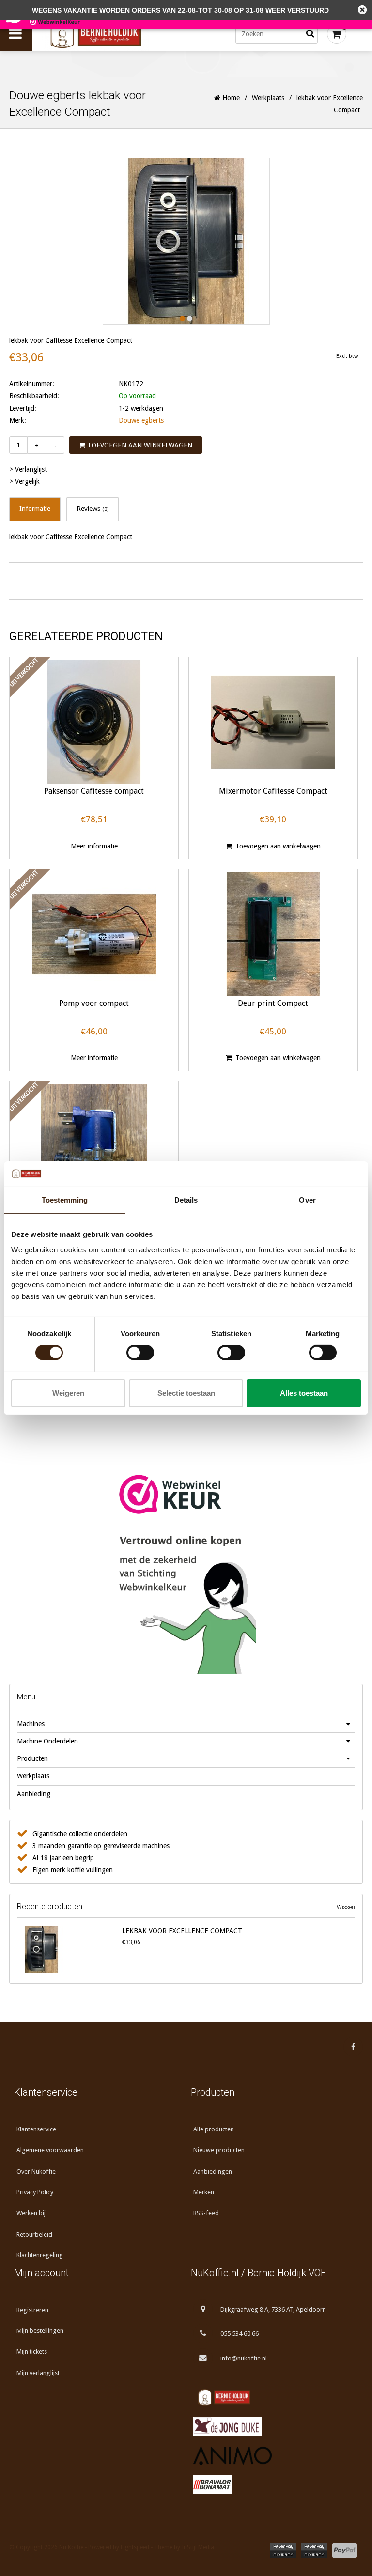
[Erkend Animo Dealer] (274, 2455)
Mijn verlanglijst (38, 2373)
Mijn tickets (32, 2352)
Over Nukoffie (36, 2171)
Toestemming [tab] (65, 1200)
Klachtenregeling (40, 2255)
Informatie (35, 509)
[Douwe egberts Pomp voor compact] (94, 934)
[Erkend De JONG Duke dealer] (274, 2426)
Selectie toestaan (186, 1393)
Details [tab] (186, 1200)
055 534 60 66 (240, 2334)
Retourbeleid (34, 2234)
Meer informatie (94, 846)
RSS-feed (206, 2213)
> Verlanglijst (28, 469)
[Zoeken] (310, 34)
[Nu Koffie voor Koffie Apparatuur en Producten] (115, 34)
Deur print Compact (273, 1004)
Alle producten (214, 2129)
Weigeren (68, 1393)
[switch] (140, 1353)
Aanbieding (34, 1794)
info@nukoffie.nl (244, 2358)
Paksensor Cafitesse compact (94, 792)
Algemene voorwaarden (50, 2150)
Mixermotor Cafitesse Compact (273, 792)
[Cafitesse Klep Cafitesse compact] (94, 1146)
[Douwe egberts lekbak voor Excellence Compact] (68, 1949)
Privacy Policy (35, 2192)
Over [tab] (307, 1200)
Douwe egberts (141, 420)
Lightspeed (135, 2547)
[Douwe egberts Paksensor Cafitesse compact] (94, 722)
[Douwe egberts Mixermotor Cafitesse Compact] (273, 722)
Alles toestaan (304, 1393)
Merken (204, 2192)
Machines (31, 1724)
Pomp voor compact (94, 1004)
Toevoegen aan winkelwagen (139, 445)
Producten (32, 1758)
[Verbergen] (362, 10)
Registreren (32, 2310)
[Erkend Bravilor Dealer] (274, 2484)
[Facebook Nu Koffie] (353, 2047)
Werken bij (31, 2213)
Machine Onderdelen (47, 1741)
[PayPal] (345, 2550)
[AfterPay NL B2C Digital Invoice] (283, 2550)
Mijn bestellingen (40, 2331)
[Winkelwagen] (337, 34)
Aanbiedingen (213, 2171)
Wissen (346, 1907)
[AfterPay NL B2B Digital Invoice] (314, 2550)
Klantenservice (36, 2129)
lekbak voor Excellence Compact (182, 1931)
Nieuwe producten (219, 2150)
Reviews (93, 509)
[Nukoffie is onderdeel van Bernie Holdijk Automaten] (274, 2397)
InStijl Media (198, 2547)
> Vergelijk (24, 481)
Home (230, 98)
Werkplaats (268, 98)
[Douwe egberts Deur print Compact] (273, 934)
